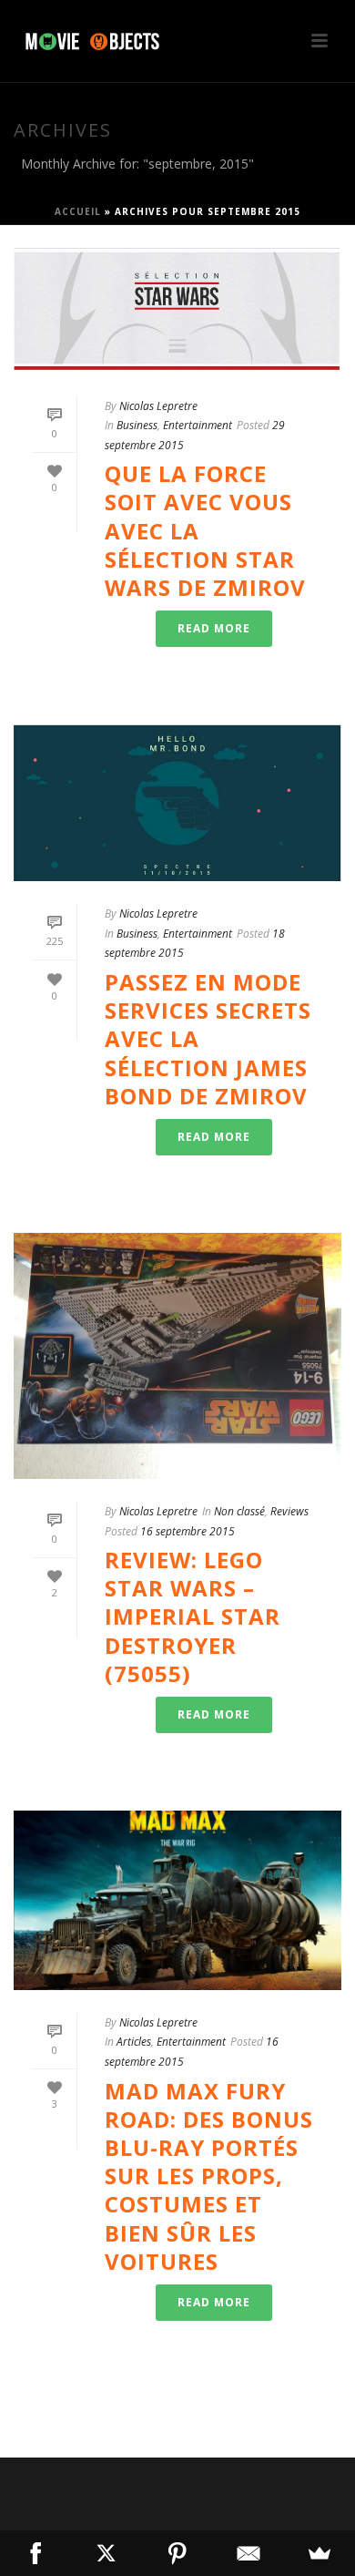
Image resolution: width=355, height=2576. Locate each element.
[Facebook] (35, 2553)
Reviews (289, 1511)
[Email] (248, 2553)
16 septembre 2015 (188, 1531)
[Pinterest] (177, 2553)
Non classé (239, 1511)
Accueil (78, 211)
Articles (134, 2042)
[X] (106, 2553)
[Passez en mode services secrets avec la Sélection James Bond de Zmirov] (177, 803)
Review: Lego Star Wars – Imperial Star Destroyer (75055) (193, 1616)
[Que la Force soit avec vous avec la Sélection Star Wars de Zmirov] (177, 311)
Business (137, 425)
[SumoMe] (319, 2553)
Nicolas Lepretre (158, 406)
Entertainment (198, 425)
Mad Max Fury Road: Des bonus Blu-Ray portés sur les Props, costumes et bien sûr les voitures (209, 2176)
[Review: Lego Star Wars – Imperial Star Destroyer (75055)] (177, 1356)
